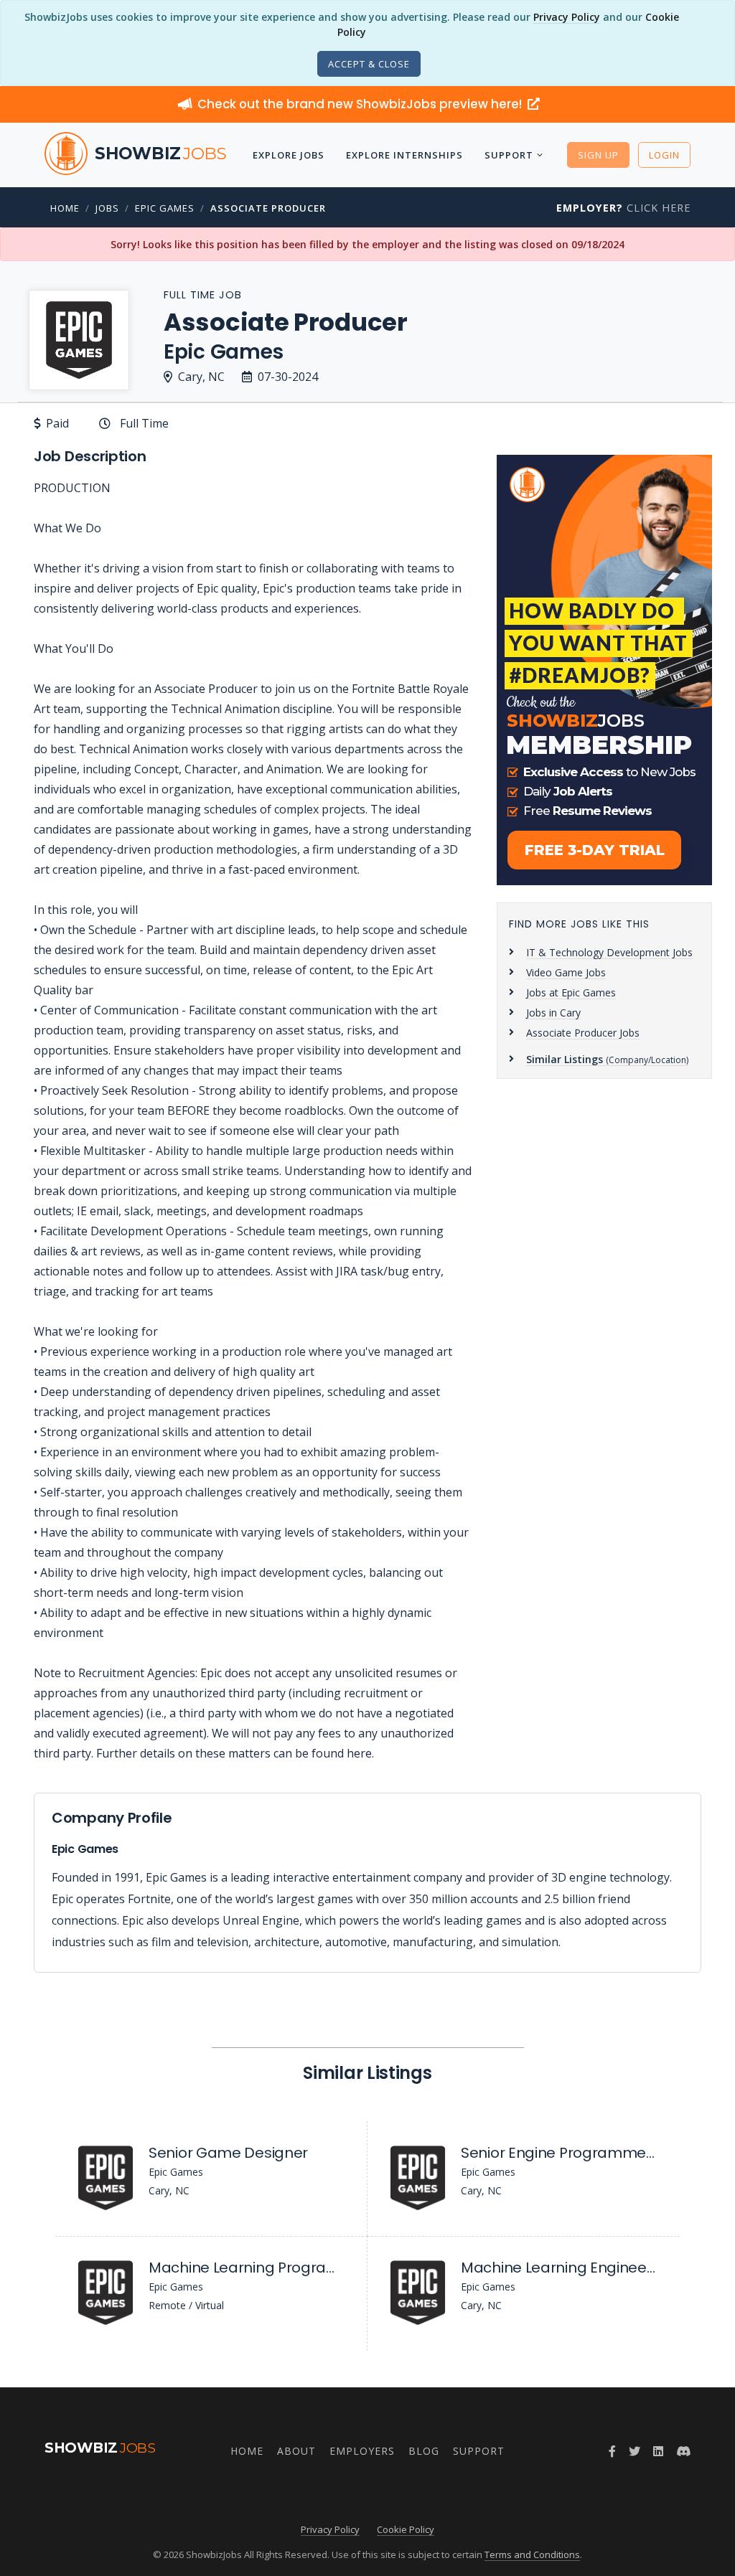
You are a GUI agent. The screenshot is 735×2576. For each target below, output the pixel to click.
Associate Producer (268, 208)
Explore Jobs (289, 155)
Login (664, 155)
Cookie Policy (406, 2529)
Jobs (107, 208)
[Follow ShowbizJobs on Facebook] (612, 2451)
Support (509, 155)
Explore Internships (404, 155)
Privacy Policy (567, 17)
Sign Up (598, 155)
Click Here (623, 208)
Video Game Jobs (566, 972)
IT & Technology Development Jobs (609, 952)
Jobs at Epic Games (571, 992)
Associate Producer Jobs (583, 1033)
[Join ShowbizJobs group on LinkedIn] (658, 2451)
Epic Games (165, 208)
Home (65, 208)
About (296, 2451)
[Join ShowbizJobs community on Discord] (683, 2451)
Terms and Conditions (532, 2554)
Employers (362, 2451)
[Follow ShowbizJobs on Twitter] (635, 2451)
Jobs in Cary (553, 1013)
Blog (424, 2451)
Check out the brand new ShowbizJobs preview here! (361, 104)
